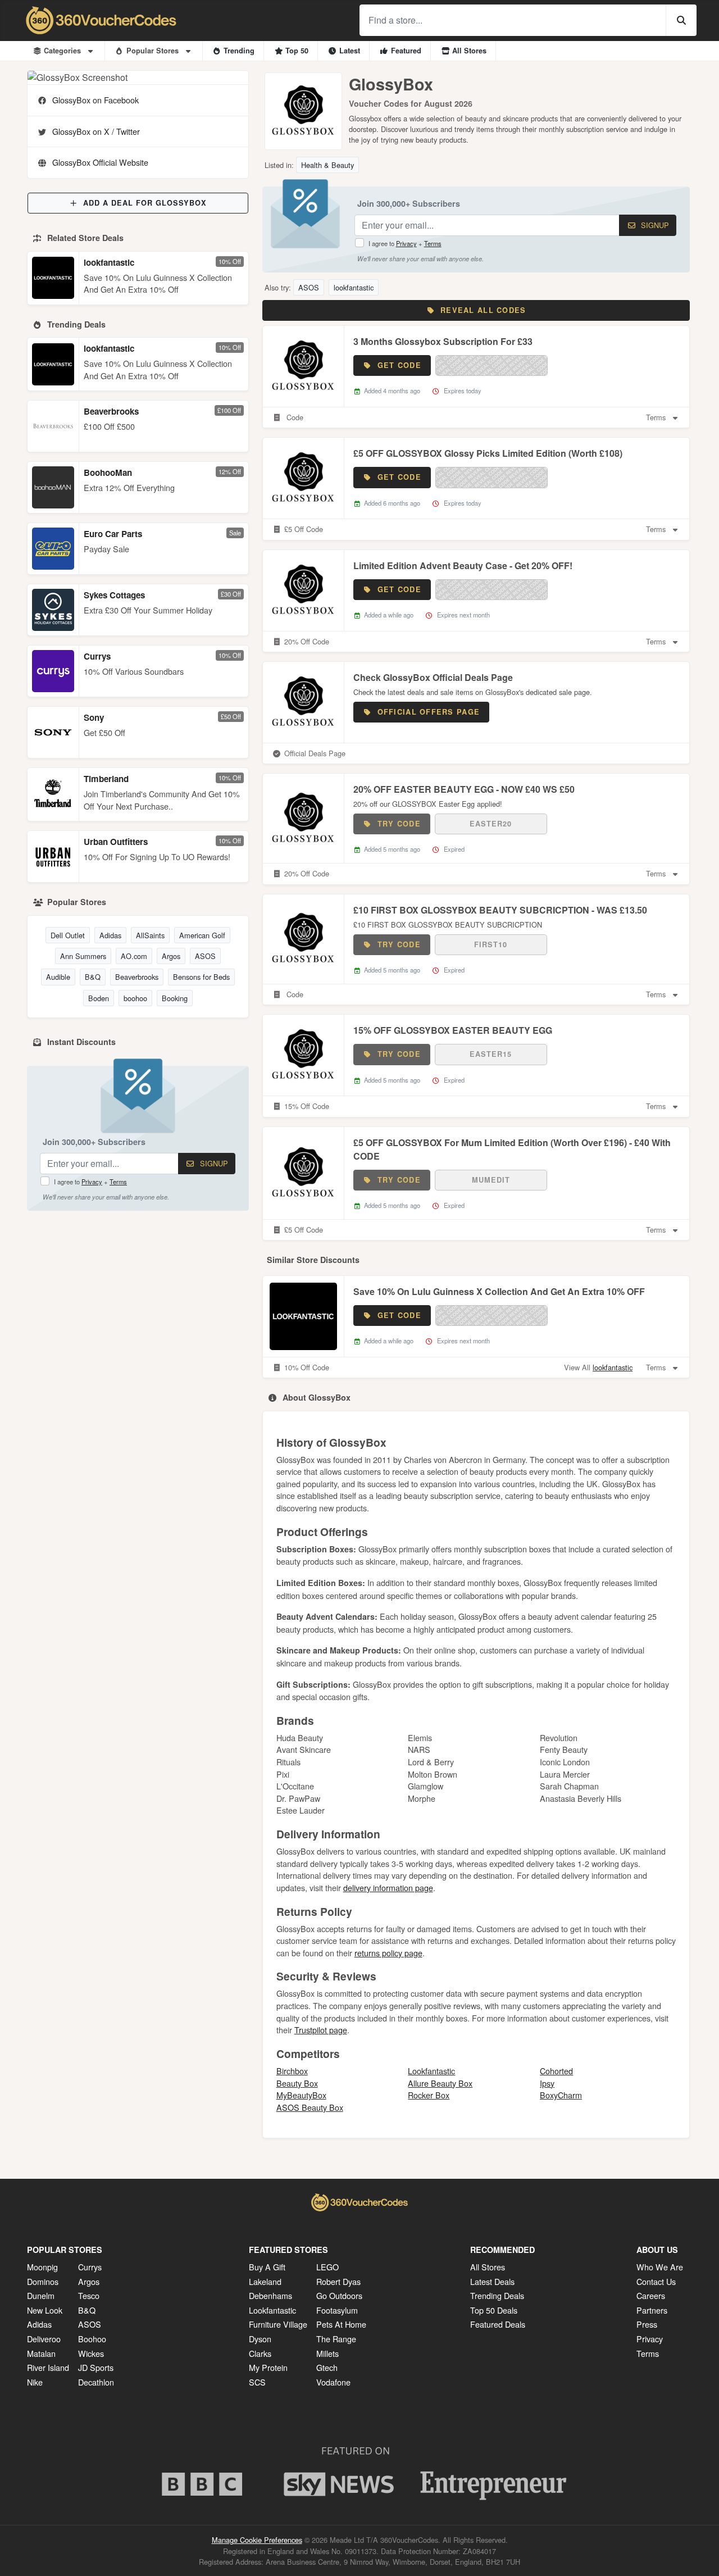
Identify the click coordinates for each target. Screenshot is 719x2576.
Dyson (260, 2339)
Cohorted (556, 2071)
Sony (94, 717)
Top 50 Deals (494, 2310)
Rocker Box (429, 2095)
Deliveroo (44, 2339)
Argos (171, 956)
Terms (118, 1182)
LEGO (327, 2267)
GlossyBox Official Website (100, 162)
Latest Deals (492, 2281)
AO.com (134, 956)
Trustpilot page (321, 2030)
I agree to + (90, 1182)
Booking (175, 998)
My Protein (268, 2367)
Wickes (91, 2353)
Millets (327, 2353)
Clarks (260, 2353)
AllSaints (150, 935)
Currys (97, 656)
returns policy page (388, 1953)
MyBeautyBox (301, 2095)
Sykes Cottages (114, 595)
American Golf (202, 935)
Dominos (43, 2281)
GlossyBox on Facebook (95, 100)
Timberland (106, 779)
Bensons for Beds (201, 977)
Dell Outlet (68, 935)
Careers (651, 2295)
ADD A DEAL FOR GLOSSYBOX (145, 203)
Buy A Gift (267, 2267)
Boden (99, 998)
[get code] (492, 365)
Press (647, 2324)
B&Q (93, 977)
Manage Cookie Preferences (257, 2540)
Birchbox (292, 2071)
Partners (652, 2310)
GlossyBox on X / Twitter (96, 131)
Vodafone (333, 2382)
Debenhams (270, 2295)
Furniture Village (278, 2324)
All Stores (469, 51)
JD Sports (96, 2367)
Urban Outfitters (116, 842)
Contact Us (656, 2281)
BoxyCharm (561, 2095)
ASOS (205, 956)
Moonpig (42, 2267)
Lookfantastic (431, 2071)
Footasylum (337, 2310)
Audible (58, 977)
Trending (239, 51)
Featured (406, 51)
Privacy (92, 1182)
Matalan (41, 2353)
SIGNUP (213, 1163)
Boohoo (92, 2339)
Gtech (327, 2367)
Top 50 (297, 51)
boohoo (135, 998)
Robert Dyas (338, 2281)
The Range (336, 2339)
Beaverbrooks (111, 411)
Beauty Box (297, 2083)
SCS (257, 2382)
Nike (35, 2382)
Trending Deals (497, 2295)
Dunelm (41, 2295)
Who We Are (660, 2267)
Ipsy (547, 2083)
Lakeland (265, 2281)
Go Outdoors (339, 2295)
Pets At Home (341, 2324)
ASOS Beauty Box (310, 2107)
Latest (350, 51)
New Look (45, 2310)
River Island (48, 2367)
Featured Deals (498, 2324)
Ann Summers (83, 956)
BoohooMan (108, 473)
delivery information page (388, 1887)
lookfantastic (109, 262)
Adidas (110, 935)
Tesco (89, 2295)
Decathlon (96, 2382)
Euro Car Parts (113, 534)
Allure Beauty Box (440, 2083)
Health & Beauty (327, 165)
